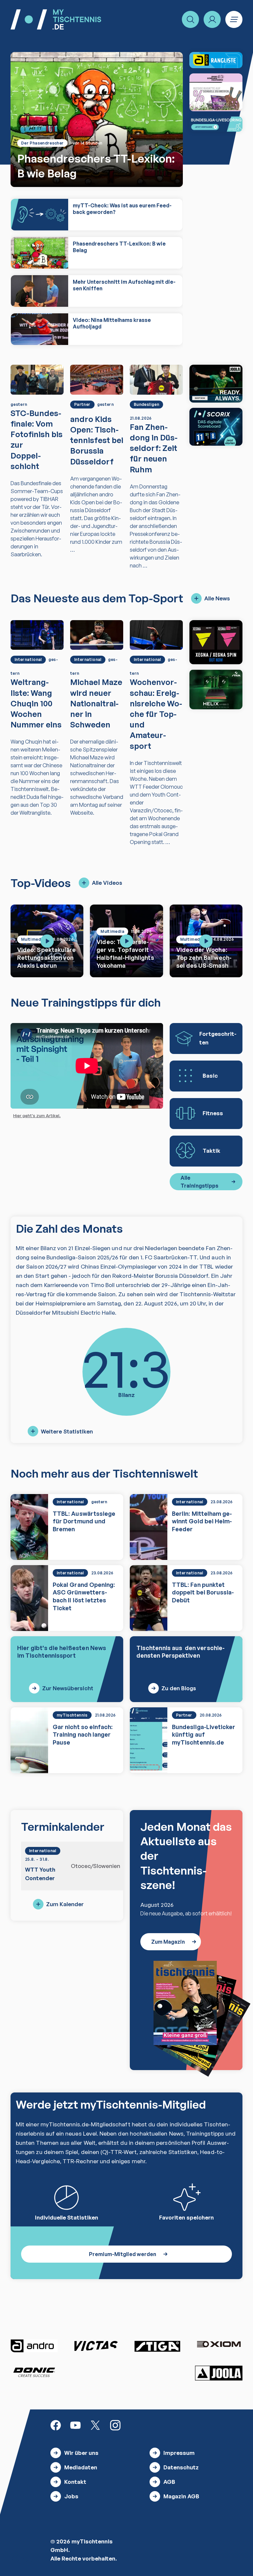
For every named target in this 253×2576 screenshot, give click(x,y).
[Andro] (34, 2346)
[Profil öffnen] (212, 19)
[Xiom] (219, 2345)
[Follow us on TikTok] (135, 2425)
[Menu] (234, 19)
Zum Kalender (65, 1904)
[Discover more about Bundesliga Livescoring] (216, 124)
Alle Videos (107, 883)
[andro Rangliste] (216, 60)
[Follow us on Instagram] (115, 2425)
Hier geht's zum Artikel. (37, 1116)
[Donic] (34, 2372)
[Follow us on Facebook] (56, 2425)
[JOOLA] (219, 2373)
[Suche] (190, 19)
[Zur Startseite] (56, 19)
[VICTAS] (216, 642)
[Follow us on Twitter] (95, 2425)
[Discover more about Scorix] (216, 427)
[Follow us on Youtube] (75, 2425)
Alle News (217, 598)
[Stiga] (157, 2346)
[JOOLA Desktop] (216, 384)
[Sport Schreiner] (216, 92)
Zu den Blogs (179, 1688)
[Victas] (96, 2346)
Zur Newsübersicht (68, 1688)
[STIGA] (216, 689)
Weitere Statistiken (67, 1431)
